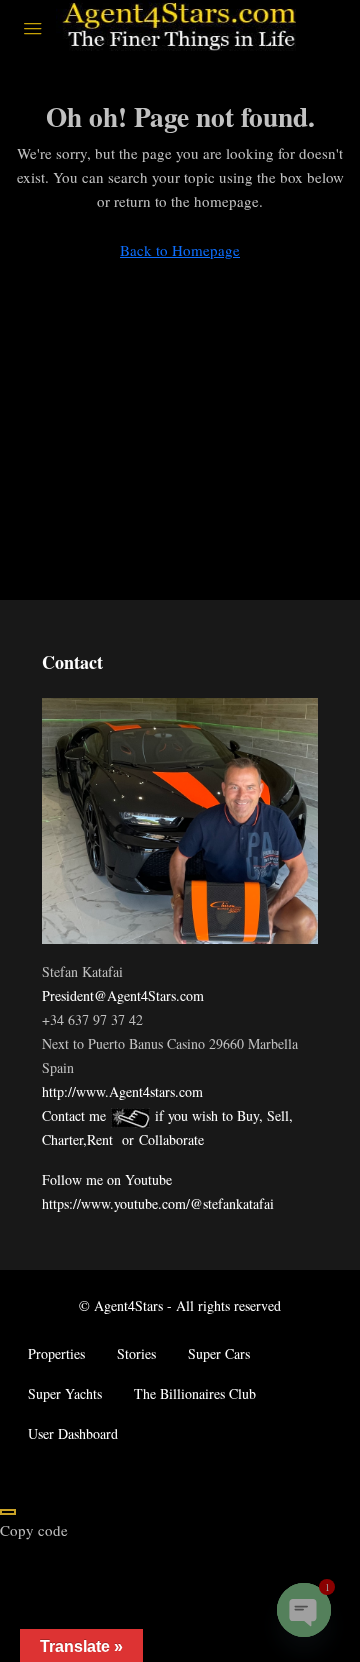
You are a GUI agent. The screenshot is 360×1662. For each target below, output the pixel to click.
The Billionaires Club (195, 1393)
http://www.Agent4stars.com (122, 1091)
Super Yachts (65, 1393)
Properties (56, 1353)
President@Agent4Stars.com (123, 995)
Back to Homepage (180, 250)
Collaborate (171, 1139)
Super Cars (219, 1353)
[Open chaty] (304, 1610)
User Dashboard (73, 1433)
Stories (136, 1353)
